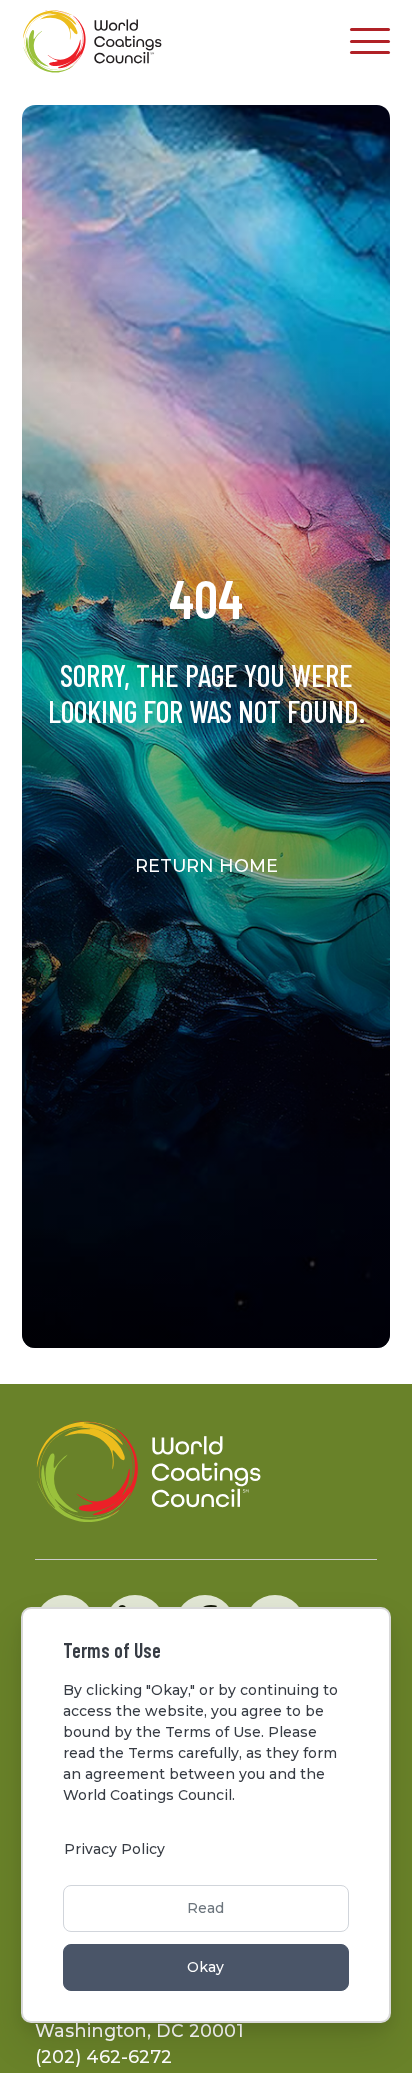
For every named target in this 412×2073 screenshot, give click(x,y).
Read (205, 1908)
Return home (206, 865)
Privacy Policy (114, 1849)
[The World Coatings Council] (92, 41)
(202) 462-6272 (103, 2056)
